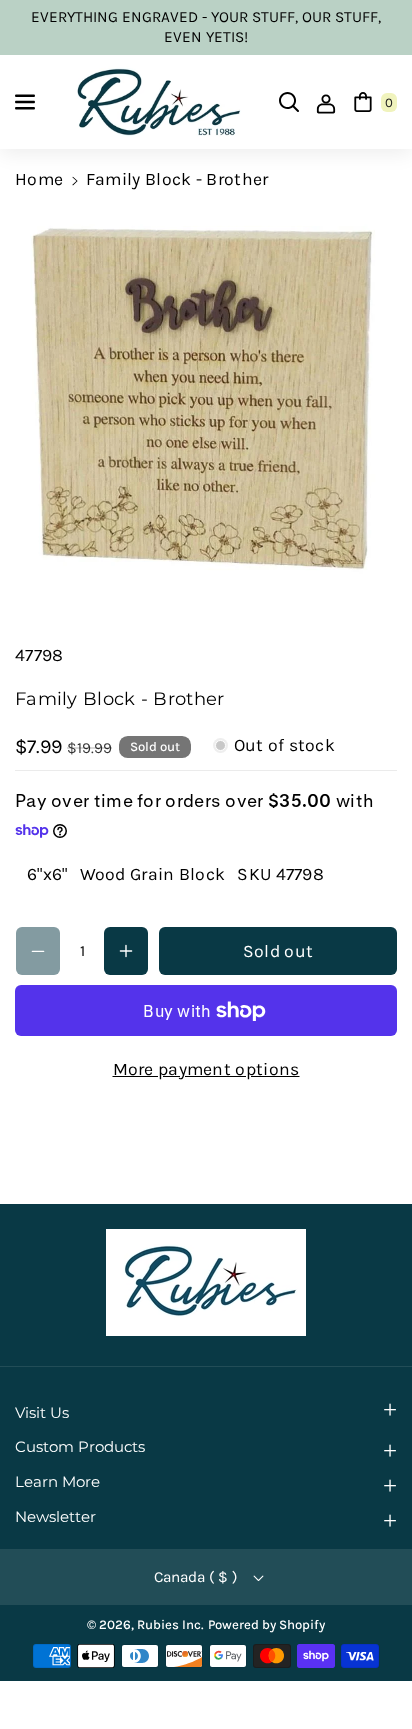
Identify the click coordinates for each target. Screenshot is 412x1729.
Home (39, 179)
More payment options (206, 1069)
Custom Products (80, 1447)
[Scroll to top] (367, 1664)
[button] (27, 102)
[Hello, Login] (326, 102)
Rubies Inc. (170, 1624)
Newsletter (55, 1517)
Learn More (57, 1482)
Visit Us (42, 1413)
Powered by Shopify (266, 1624)
